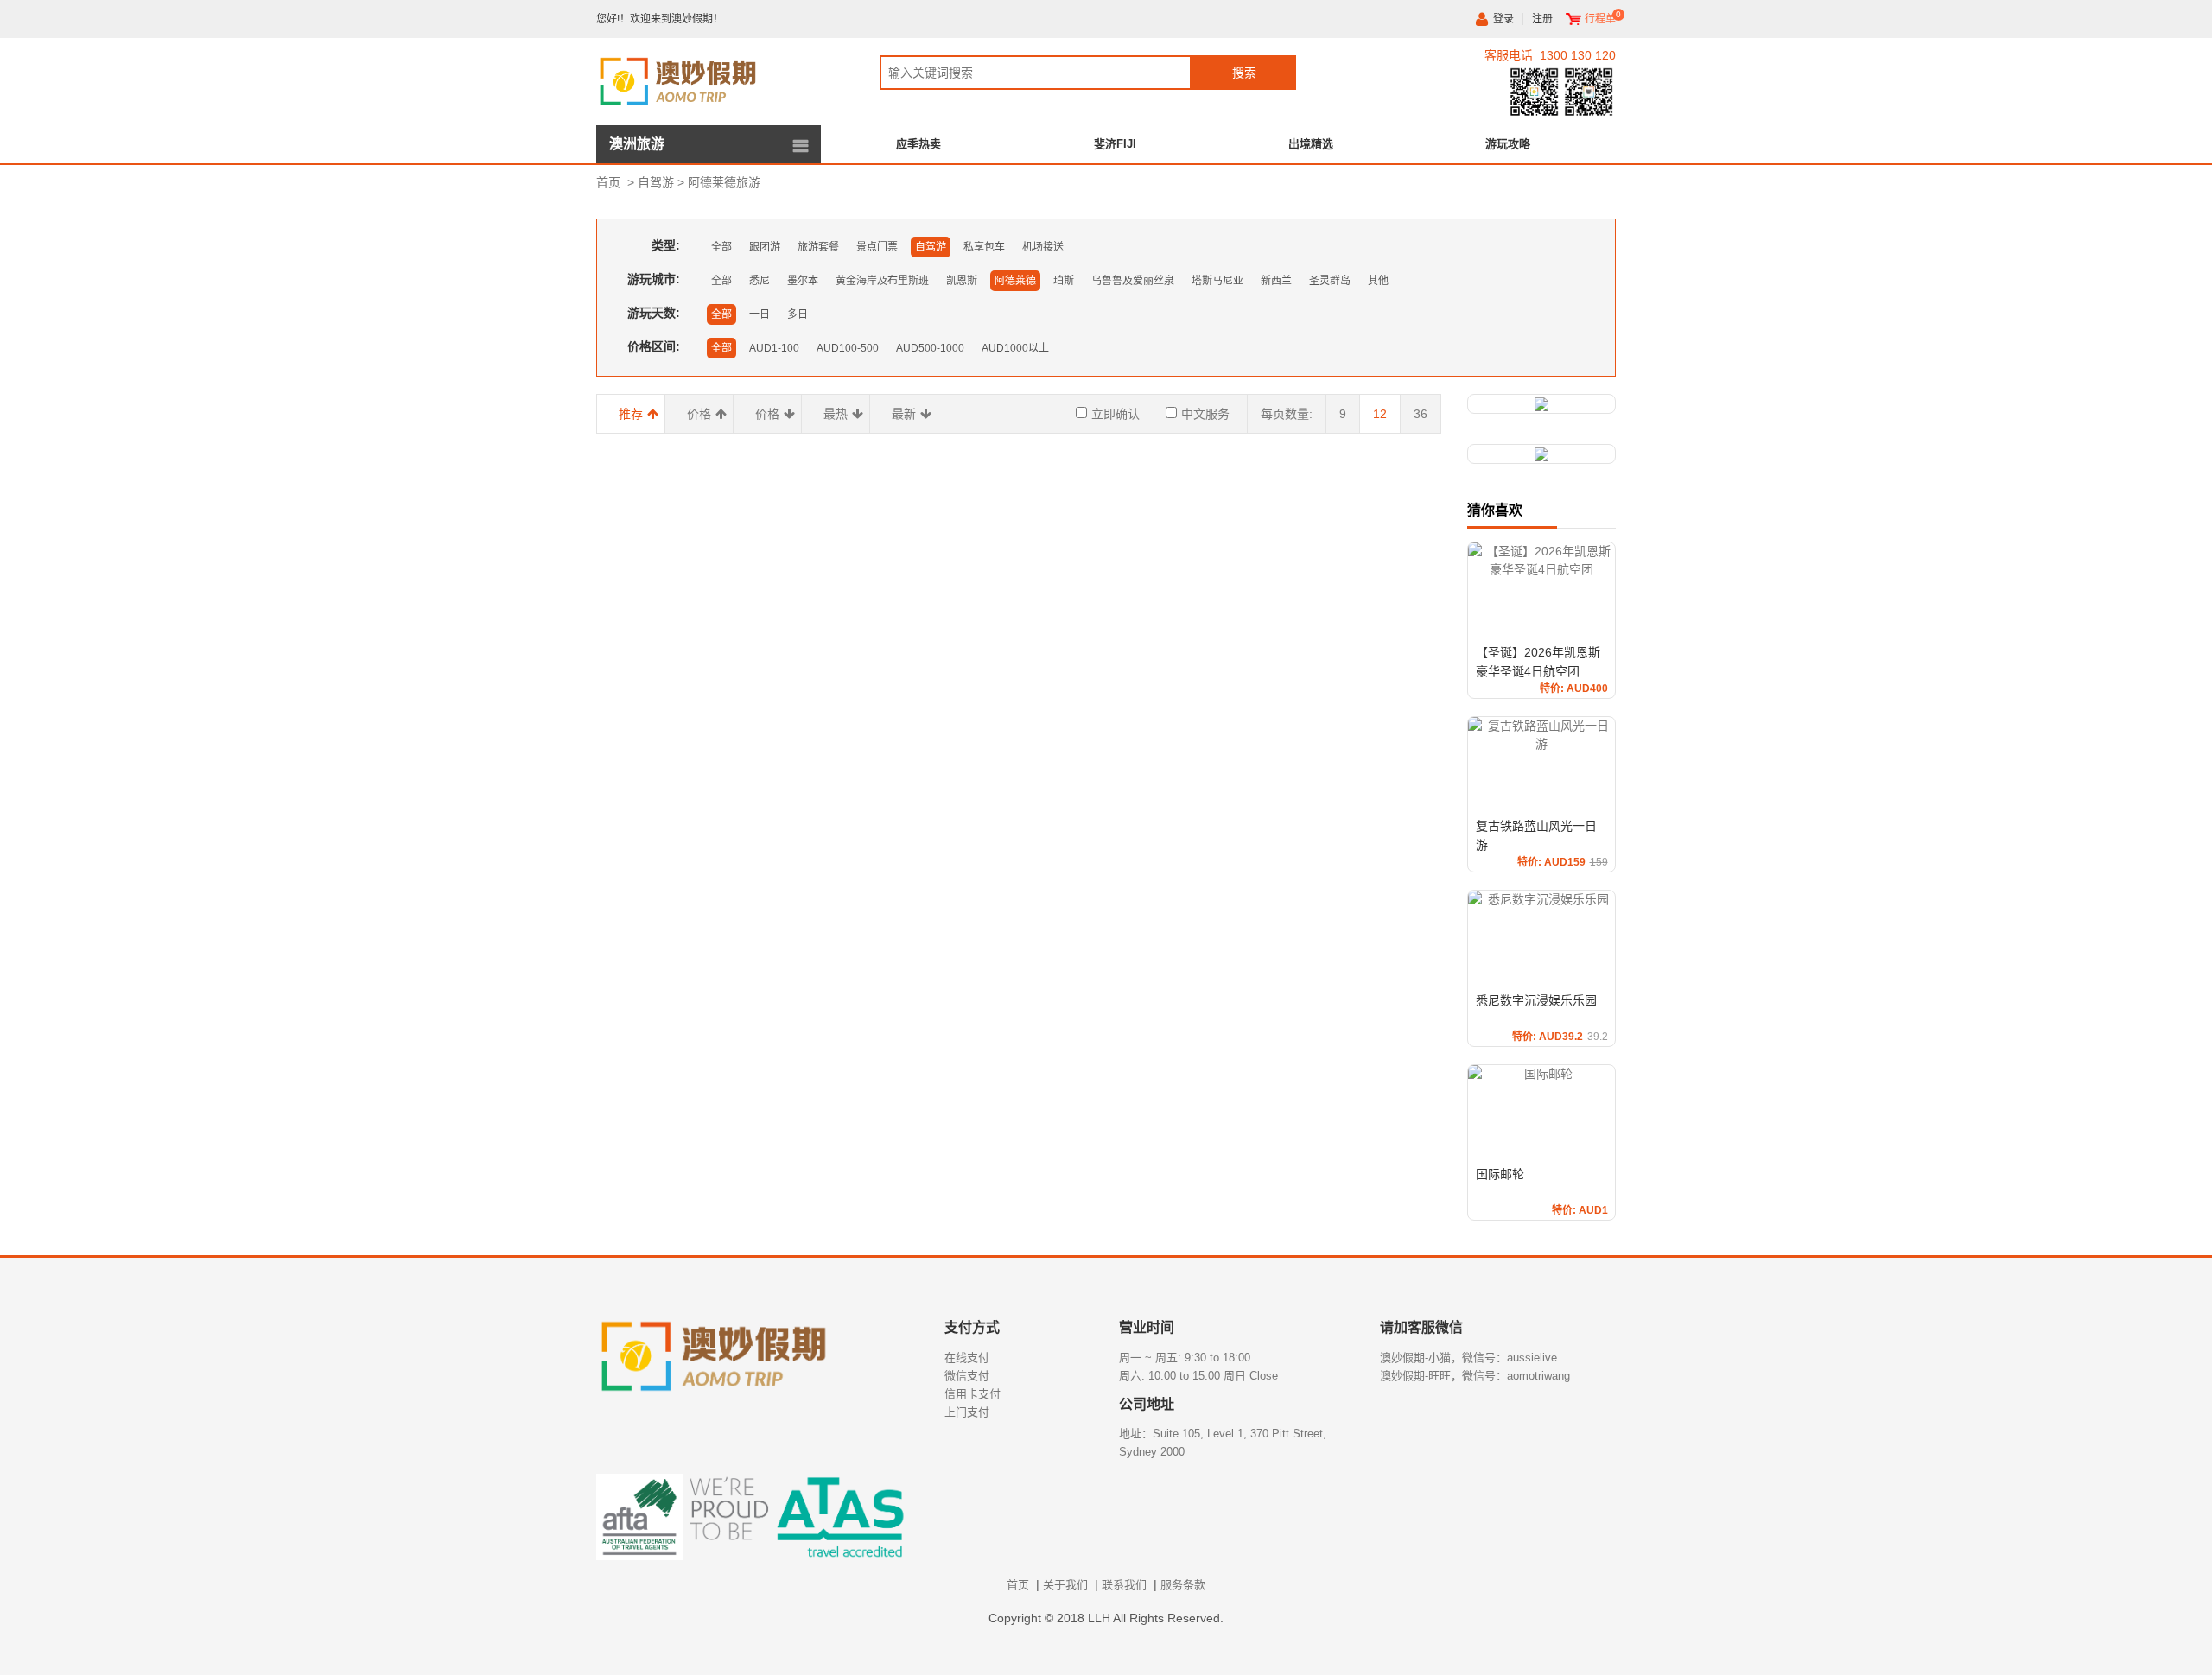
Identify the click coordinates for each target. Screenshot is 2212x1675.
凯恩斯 (962, 281)
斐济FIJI (1115, 144)
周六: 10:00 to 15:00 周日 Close (1198, 1376)
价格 (699, 414)
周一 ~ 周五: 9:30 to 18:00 (1185, 1358)
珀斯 (1064, 281)
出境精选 (1311, 144)
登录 (1503, 19)
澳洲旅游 (637, 144)
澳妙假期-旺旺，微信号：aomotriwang (1475, 1376)
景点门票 (877, 247)
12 (1380, 414)
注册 (1542, 19)
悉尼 (760, 281)
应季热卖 (918, 144)
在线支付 (967, 1358)
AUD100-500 (848, 348)
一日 (760, 314)
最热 (836, 414)
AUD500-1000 (930, 348)
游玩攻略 (1508, 144)
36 (1421, 414)
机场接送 (1043, 247)
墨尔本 (803, 281)
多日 (798, 314)
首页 (608, 182)
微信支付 (967, 1376)
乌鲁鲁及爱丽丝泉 (1133, 281)
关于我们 (1065, 1585)
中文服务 (1205, 414)
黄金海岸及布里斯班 (882, 281)
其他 (1378, 281)
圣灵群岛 (1330, 281)
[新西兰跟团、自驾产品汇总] (1541, 404)
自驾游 (656, 182)
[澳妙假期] (709, 79)
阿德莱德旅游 (724, 182)
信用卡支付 (973, 1394)
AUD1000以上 (1015, 348)
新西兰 (1276, 281)
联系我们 (1124, 1585)
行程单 (1600, 19)
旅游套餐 (818, 247)
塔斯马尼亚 (1217, 281)
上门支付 (967, 1412)
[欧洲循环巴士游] (1541, 454)
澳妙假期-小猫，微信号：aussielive (1468, 1358)
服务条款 (1183, 1585)
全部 (721, 247)
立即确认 (1116, 414)
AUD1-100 (774, 348)
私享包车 (984, 247)
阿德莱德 (1015, 281)
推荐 (631, 414)
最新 (904, 414)
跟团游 (765, 247)
